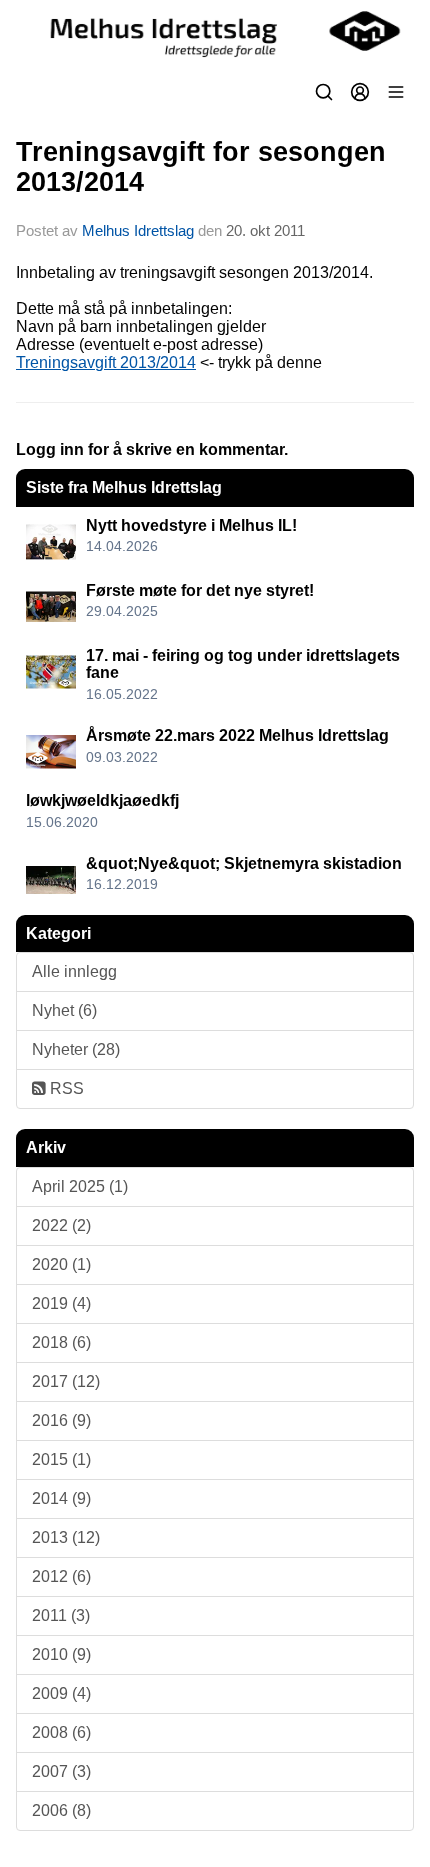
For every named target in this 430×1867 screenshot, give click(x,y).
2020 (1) (61, 1264)
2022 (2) (61, 1225)
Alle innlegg (74, 971)
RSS (65, 1088)
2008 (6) (61, 1732)
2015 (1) (61, 1459)
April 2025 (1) (80, 1186)
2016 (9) (61, 1420)
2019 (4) (61, 1303)
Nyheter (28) (76, 1049)
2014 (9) (61, 1498)
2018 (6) (61, 1342)
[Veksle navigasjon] (396, 92)
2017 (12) (66, 1381)
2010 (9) (61, 1654)
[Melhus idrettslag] (215, 31)
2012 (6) (61, 1576)
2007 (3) (61, 1771)
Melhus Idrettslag (138, 230)
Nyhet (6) (64, 1010)
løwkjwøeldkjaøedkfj (102, 800)
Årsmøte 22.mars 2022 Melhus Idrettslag (237, 735)
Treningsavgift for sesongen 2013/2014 (201, 166)
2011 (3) (61, 1615)
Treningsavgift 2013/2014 (106, 362)
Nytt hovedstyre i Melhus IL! (191, 525)
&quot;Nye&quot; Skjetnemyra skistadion (244, 863)
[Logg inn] (360, 92)
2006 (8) (61, 1810)
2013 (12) (66, 1537)
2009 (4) (61, 1693)
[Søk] (324, 92)
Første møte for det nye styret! (200, 590)
